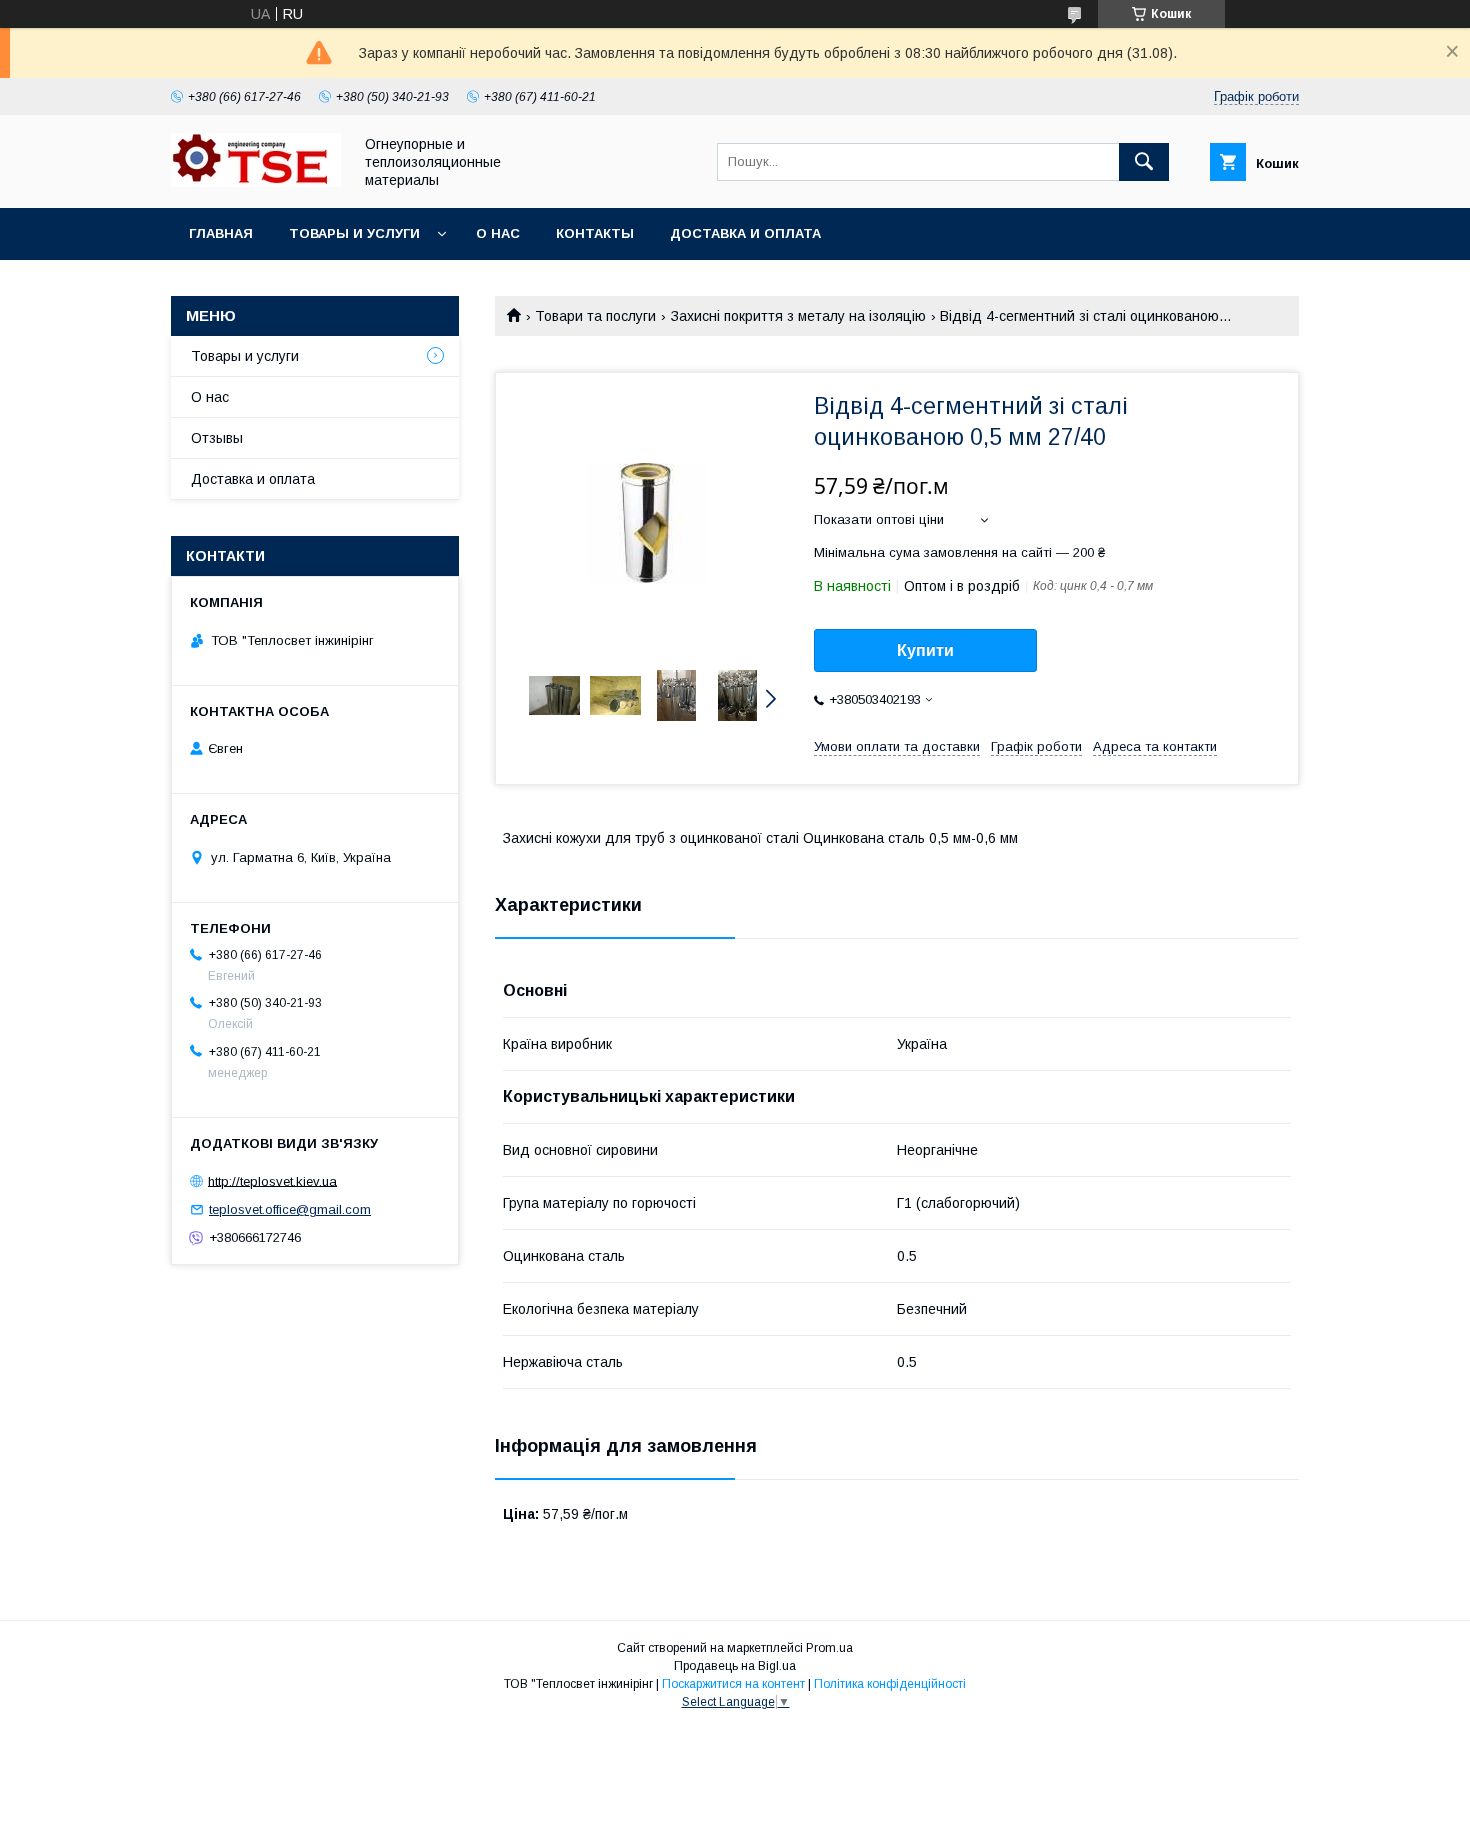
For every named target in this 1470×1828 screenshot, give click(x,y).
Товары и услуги (354, 233)
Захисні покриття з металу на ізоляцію (798, 316)
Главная (221, 233)
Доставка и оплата (745, 233)
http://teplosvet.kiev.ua (272, 1180)
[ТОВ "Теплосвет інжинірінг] (256, 182)
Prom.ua (829, 1648)
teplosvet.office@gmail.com (290, 1209)
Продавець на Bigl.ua (735, 1666)
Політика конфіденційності (890, 1684)
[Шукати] (1144, 162)
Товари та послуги (595, 316)
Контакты (595, 233)
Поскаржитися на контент (733, 1684)
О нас (498, 233)
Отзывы (217, 438)
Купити (925, 650)
